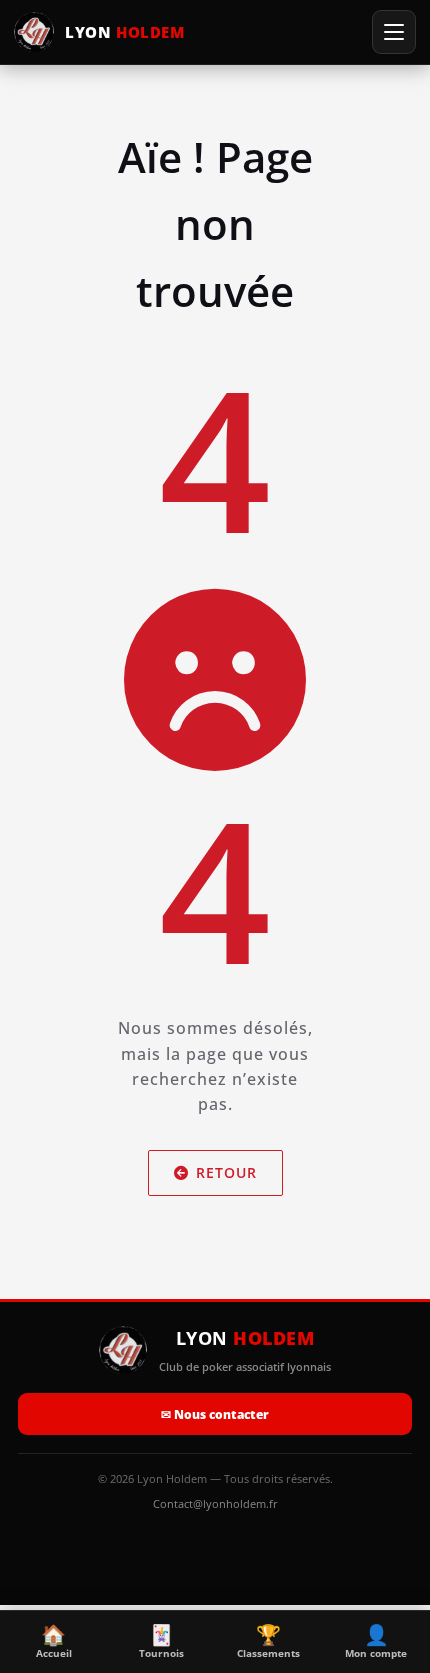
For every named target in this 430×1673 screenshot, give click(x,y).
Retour (226, 1172)
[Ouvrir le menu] (394, 32)
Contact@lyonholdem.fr (215, 1503)
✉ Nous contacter (215, 1414)
